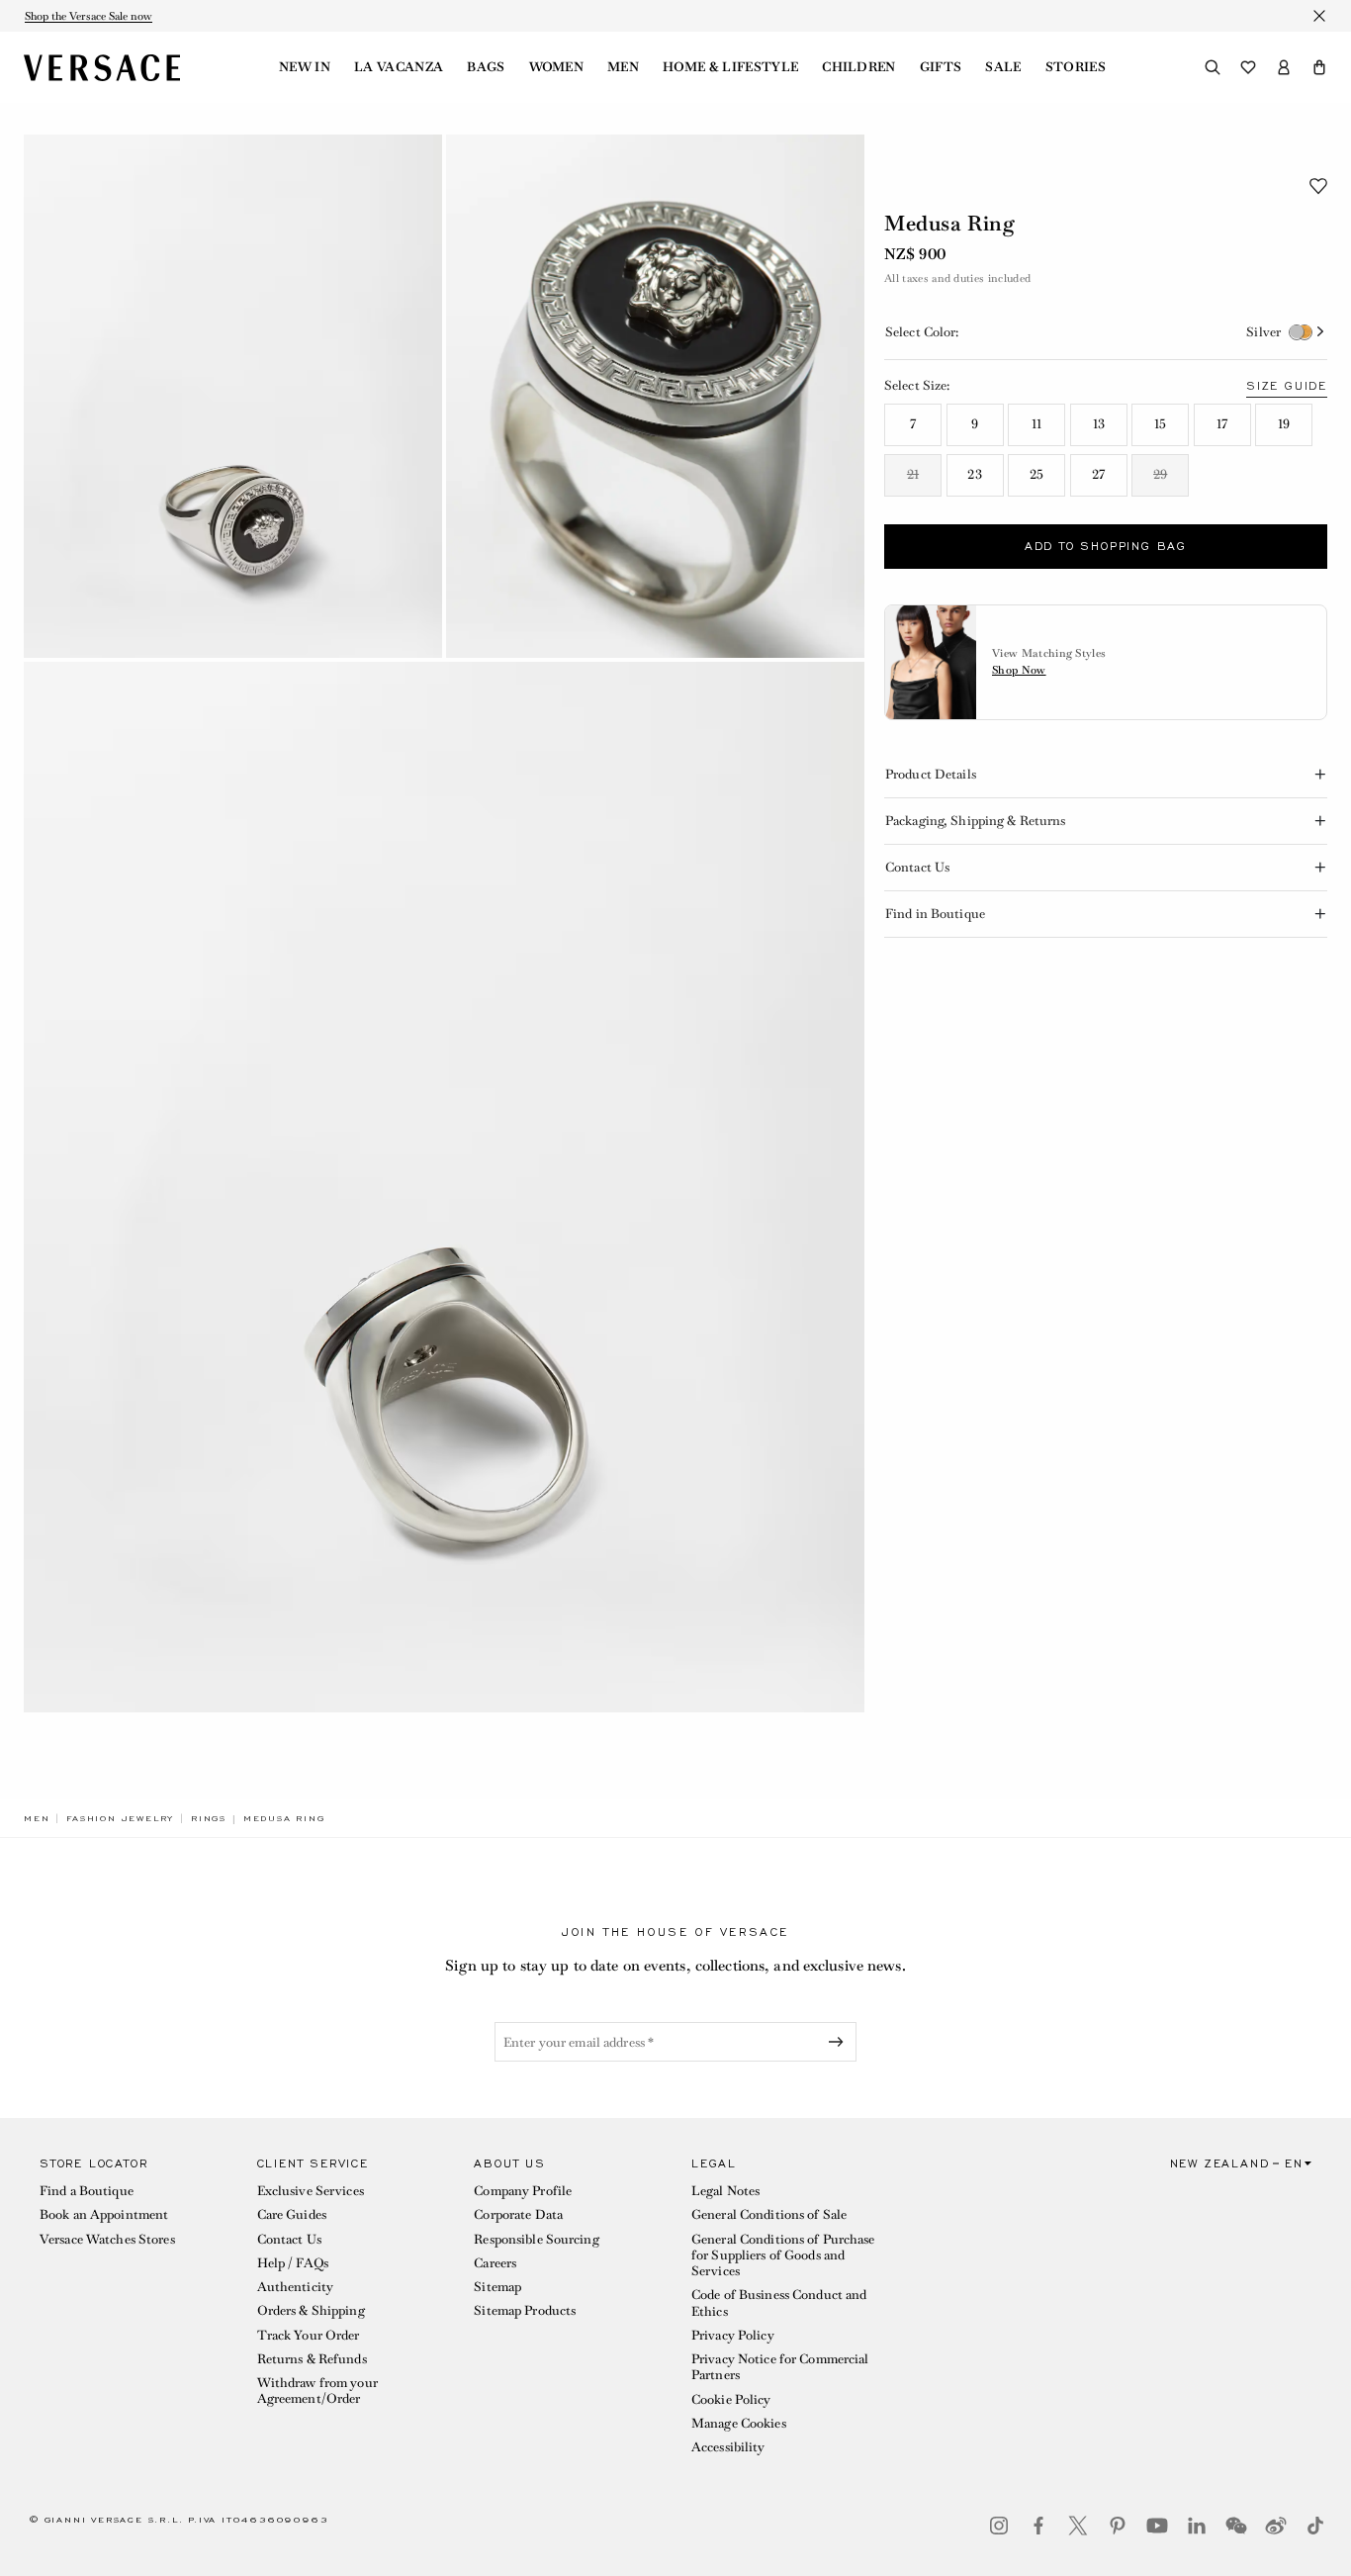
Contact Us (289, 2239)
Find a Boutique (87, 2191)
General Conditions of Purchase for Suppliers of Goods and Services (783, 2255)
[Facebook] (1038, 2526)
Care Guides (292, 2214)
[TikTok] (1315, 2526)
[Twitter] (1078, 2526)
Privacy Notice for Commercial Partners (780, 2367)
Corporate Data (518, 2214)
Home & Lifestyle (730, 67)
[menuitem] (305, 67)
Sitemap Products (525, 2310)
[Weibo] (1276, 2526)
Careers (495, 2263)
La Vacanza (399, 67)
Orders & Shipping (311, 2310)
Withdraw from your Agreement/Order (317, 2391)
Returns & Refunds (312, 2359)
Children (859, 67)
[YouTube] (1157, 2526)
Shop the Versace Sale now (89, 16)
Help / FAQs (293, 2263)
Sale (1003, 67)
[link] (37, 1818)
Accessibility (728, 2447)
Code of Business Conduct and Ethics (779, 2302)
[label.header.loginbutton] (1284, 67)
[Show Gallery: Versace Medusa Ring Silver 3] (444, 1188)
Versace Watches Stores (107, 2239)
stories (1076, 67)
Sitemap (497, 2287)
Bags (486, 67)
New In (305, 67)
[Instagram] (999, 2526)
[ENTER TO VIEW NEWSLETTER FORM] (840, 2042)
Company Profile (523, 2191)
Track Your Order (309, 2335)
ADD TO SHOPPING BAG (1106, 546)
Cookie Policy (731, 2399)
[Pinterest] (1118, 2526)
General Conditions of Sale (769, 2214)
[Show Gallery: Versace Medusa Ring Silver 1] (233, 396)
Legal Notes (725, 2191)
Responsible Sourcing (536, 2239)
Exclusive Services (311, 2191)
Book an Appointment (104, 2214)
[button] (1319, 67)
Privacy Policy (733, 2335)
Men (623, 67)
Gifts (941, 67)
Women (557, 67)
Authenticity (295, 2287)
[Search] (1213, 67)
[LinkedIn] (1197, 2526)
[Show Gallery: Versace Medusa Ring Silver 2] (655, 396)
